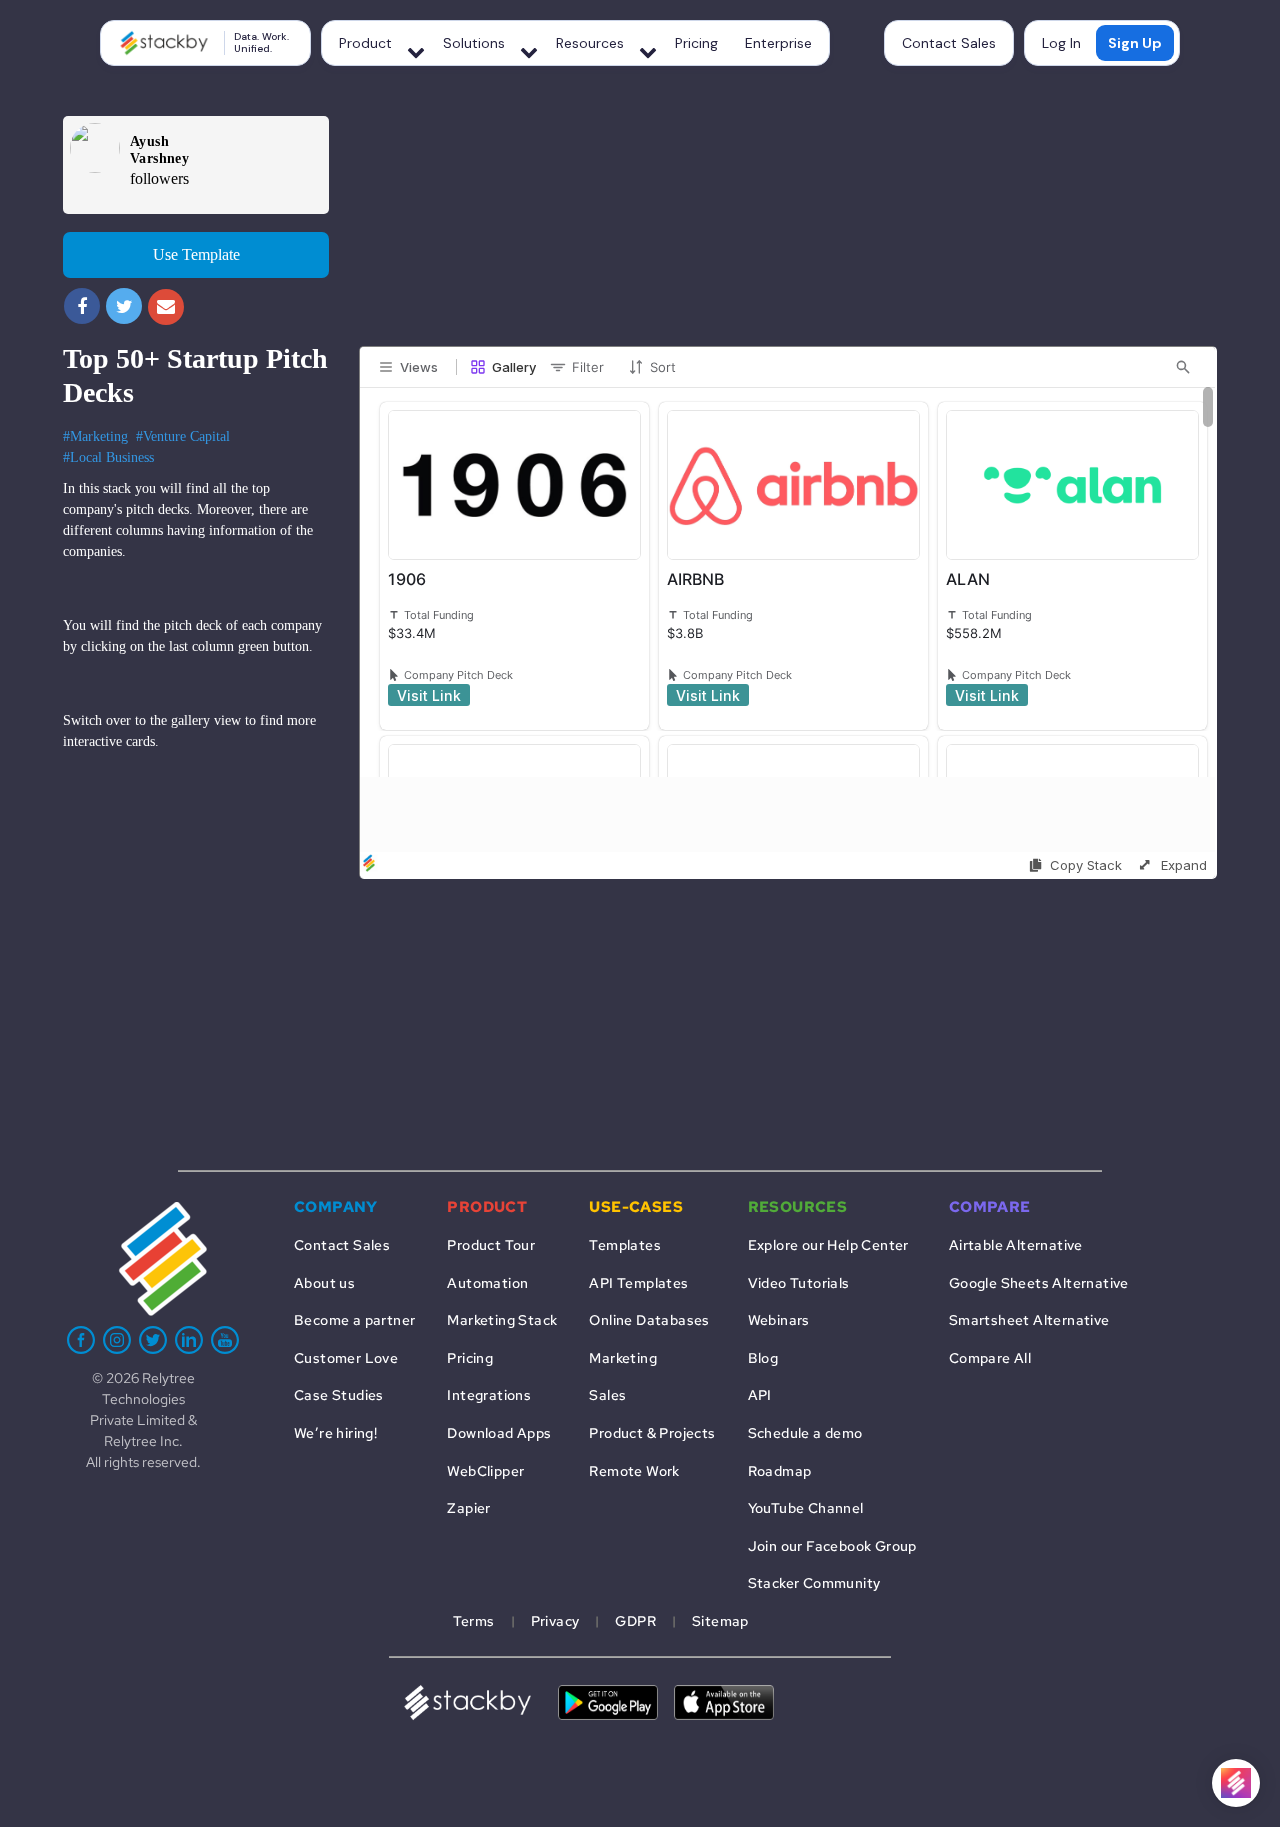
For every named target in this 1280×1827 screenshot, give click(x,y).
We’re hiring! (335, 1432)
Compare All (990, 1357)
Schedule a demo (805, 1432)
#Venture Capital (183, 436)
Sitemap (720, 1620)
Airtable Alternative (1016, 1244)
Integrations (489, 1394)
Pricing (696, 43)
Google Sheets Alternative (1039, 1282)
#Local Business (108, 457)
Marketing (623, 1357)
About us (324, 1282)
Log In (1061, 43)
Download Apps (499, 1432)
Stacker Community (814, 1582)
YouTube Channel (806, 1507)
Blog (763, 1357)
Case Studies (339, 1394)
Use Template (196, 254)
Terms (474, 1620)
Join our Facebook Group (832, 1545)
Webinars (779, 1319)
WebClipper (485, 1470)
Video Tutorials (799, 1282)
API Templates (638, 1282)
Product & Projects (652, 1432)
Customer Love (346, 1357)
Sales (607, 1394)
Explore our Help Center (828, 1244)
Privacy (555, 1620)
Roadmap (780, 1470)
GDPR (635, 1620)
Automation (487, 1282)
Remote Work (634, 1470)
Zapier (468, 1507)
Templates (625, 1244)
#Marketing (95, 436)
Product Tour (491, 1244)
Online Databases (649, 1319)
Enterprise (778, 43)
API (760, 1394)
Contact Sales (949, 43)
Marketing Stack (502, 1319)
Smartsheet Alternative (1029, 1319)
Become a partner (354, 1319)
